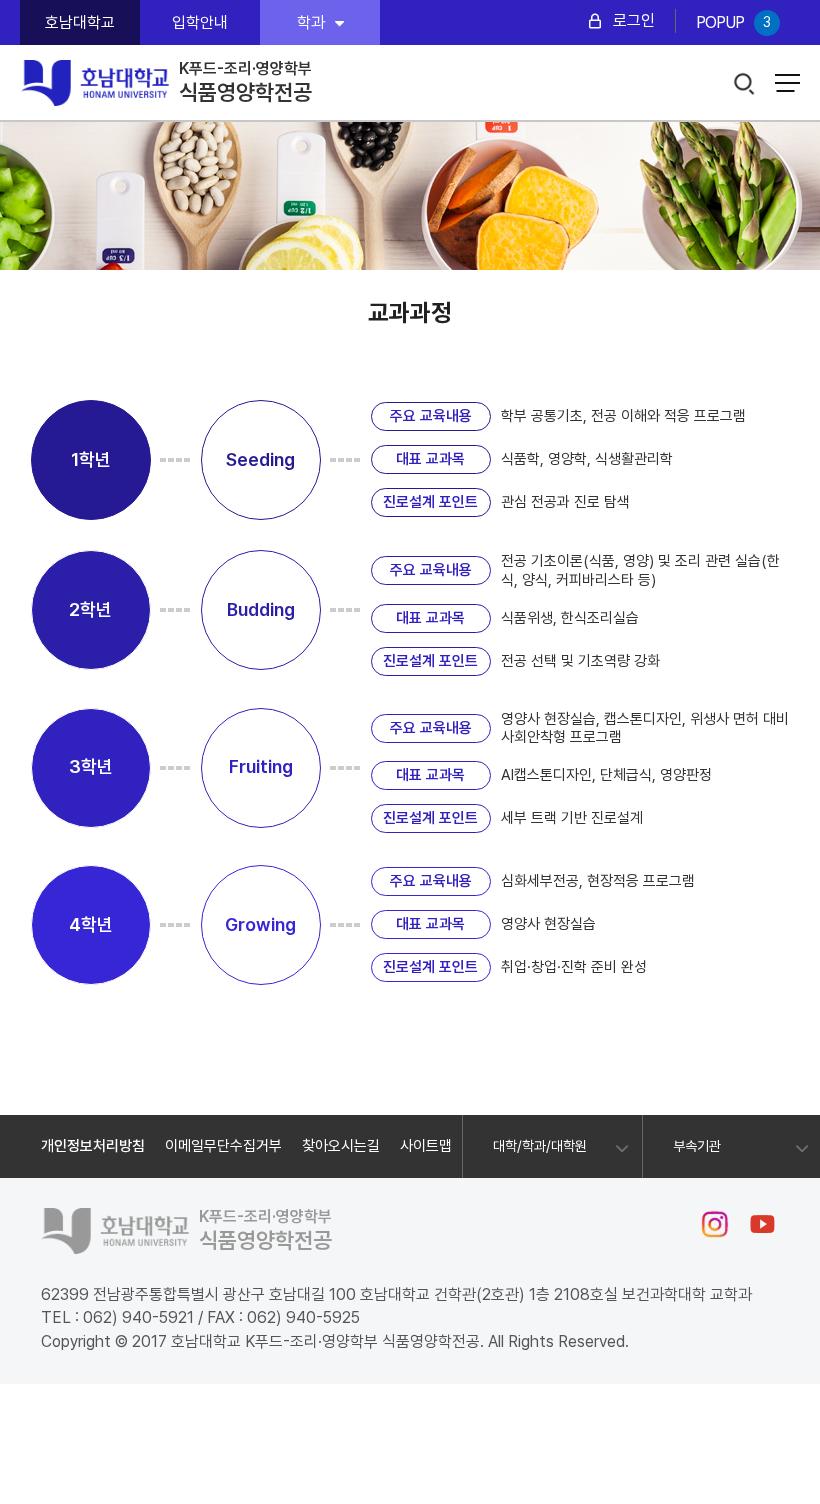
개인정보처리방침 (93, 1146)
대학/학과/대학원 (540, 1146)
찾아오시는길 (341, 1146)
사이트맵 (426, 1146)
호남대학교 (80, 22)
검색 (744, 84)
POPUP (733, 22)
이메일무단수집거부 (223, 1146)
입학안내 (200, 22)
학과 (311, 22)
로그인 (634, 20)
